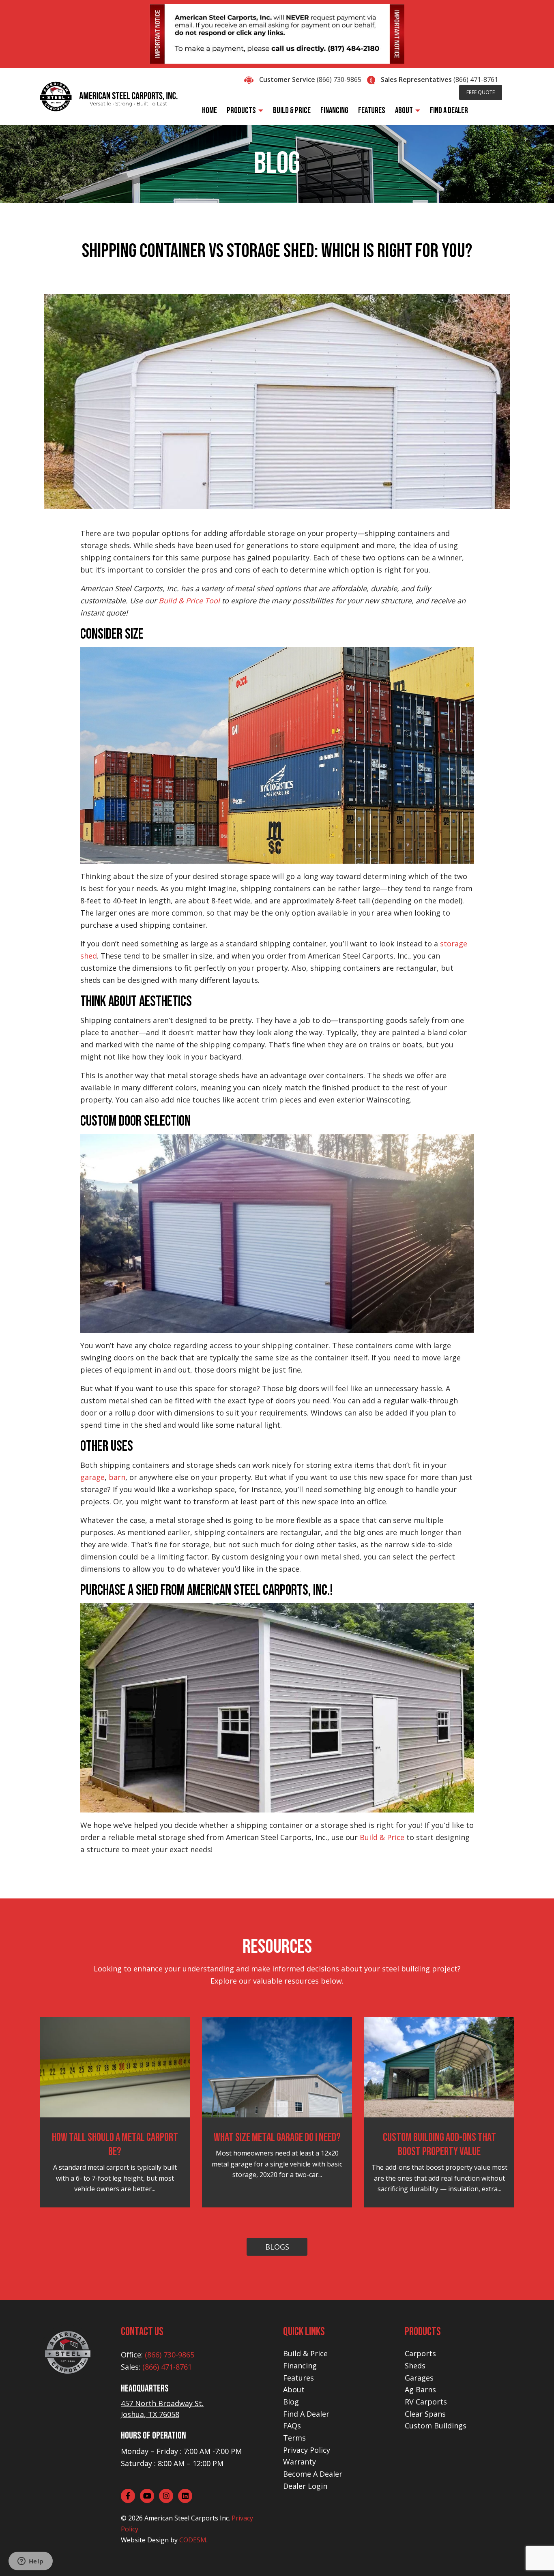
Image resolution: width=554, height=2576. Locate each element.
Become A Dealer (313, 2474)
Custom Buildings (436, 2426)
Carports (420, 2353)
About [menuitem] (404, 110)
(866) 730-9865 (339, 79)
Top (535, 2557)
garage (92, 1477)
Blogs (277, 2247)
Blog (291, 2402)
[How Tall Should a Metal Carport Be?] (115, 2067)
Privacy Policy (307, 2450)
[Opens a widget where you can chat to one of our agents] (30, 2562)
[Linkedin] (185, 2496)
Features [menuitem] (372, 110)
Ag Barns (420, 2389)
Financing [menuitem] (334, 110)
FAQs (292, 2426)
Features (298, 2378)
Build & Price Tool (189, 601)
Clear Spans (425, 2414)
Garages (419, 2378)
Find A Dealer (306, 2414)
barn (117, 1477)
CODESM (193, 2540)
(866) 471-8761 (476, 79)
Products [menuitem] (241, 110)
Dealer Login (305, 2486)
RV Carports (426, 2402)
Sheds (415, 2366)
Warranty (300, 2462)
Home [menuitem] (209, 110)
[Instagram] (166, 2496)
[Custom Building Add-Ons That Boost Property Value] (439, 2067)
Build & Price (382, 1837)
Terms (294, 2438)
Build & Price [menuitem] (292, 110)
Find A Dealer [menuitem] (449, 110)
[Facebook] (128, 2496)
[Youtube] (147, 2496)
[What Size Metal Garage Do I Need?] (277, 2067)
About (294, 2389)
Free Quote (481, 92)
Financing (300, 2366)
